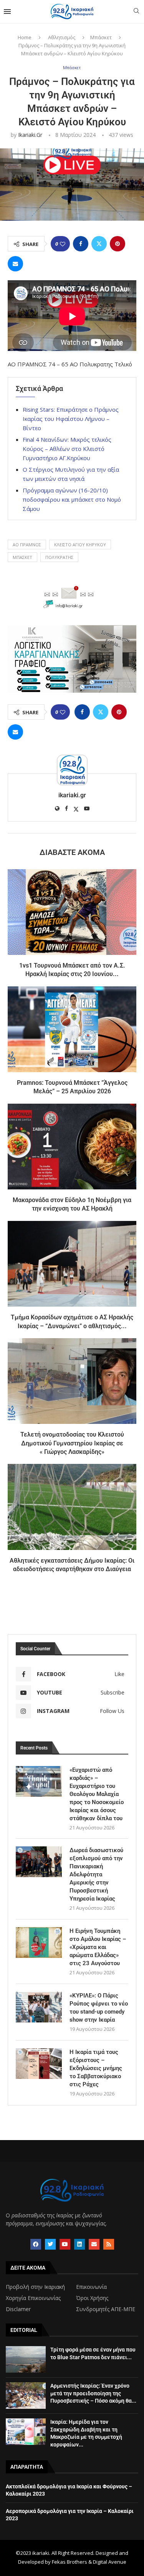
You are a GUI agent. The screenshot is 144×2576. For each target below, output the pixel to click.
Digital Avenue (110, 2562)
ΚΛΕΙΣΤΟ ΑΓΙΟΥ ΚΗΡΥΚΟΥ (80, 545)
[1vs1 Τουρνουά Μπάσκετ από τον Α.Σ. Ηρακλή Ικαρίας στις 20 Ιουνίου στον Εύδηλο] (72, 912)
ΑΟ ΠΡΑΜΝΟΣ (27, 545)
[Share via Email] (15, 264)
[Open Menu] (7, 12)
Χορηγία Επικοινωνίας (33, 2298)
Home (25, 37)
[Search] (136, 12)
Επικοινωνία (91, 2287)
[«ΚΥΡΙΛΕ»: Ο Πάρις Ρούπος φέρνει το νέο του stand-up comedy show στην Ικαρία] (39, 2007)
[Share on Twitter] (99, 244)
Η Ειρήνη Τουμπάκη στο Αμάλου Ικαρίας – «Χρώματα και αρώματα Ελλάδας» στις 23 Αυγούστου (98, 1947)
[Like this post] (63, 244)
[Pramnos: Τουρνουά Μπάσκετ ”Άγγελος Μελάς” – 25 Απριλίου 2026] (72, 1029)
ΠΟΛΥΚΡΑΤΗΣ (59, 557)
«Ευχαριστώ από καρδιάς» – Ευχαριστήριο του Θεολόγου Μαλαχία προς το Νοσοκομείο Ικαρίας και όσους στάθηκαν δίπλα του (97, 1794)
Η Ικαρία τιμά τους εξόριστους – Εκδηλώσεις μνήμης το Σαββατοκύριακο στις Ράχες (96, 2068)
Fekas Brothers (70, 2562)
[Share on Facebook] (81, 244)
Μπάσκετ (101, 37)
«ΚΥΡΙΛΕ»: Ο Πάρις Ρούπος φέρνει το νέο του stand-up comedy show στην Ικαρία (99, 2008)
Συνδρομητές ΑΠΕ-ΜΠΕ (106, 2309)
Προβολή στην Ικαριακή (35, 2287)
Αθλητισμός (62, 37)
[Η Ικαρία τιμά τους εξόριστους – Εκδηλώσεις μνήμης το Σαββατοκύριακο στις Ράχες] (39, 2064)
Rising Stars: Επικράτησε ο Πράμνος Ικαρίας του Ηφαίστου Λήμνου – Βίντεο (71, 419)
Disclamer (18, 2309)
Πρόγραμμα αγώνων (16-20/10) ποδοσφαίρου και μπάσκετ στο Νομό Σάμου (72, 499)
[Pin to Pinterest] (118, 244)
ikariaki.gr (30, 135)
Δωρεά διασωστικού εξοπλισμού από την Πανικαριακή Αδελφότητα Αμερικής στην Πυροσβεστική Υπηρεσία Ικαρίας (96, 1874)
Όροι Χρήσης (92, 2298)
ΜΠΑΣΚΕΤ (22, 557)
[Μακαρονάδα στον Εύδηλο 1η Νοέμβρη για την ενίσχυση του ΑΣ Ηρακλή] (72, 1147)
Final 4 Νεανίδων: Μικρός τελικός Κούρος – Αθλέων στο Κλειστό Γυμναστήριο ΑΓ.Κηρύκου (67, 449)
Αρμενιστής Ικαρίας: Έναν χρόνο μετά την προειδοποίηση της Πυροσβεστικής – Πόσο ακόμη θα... (93, 2393)
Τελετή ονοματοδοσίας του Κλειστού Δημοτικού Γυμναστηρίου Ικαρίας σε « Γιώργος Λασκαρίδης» (72, 1443)
